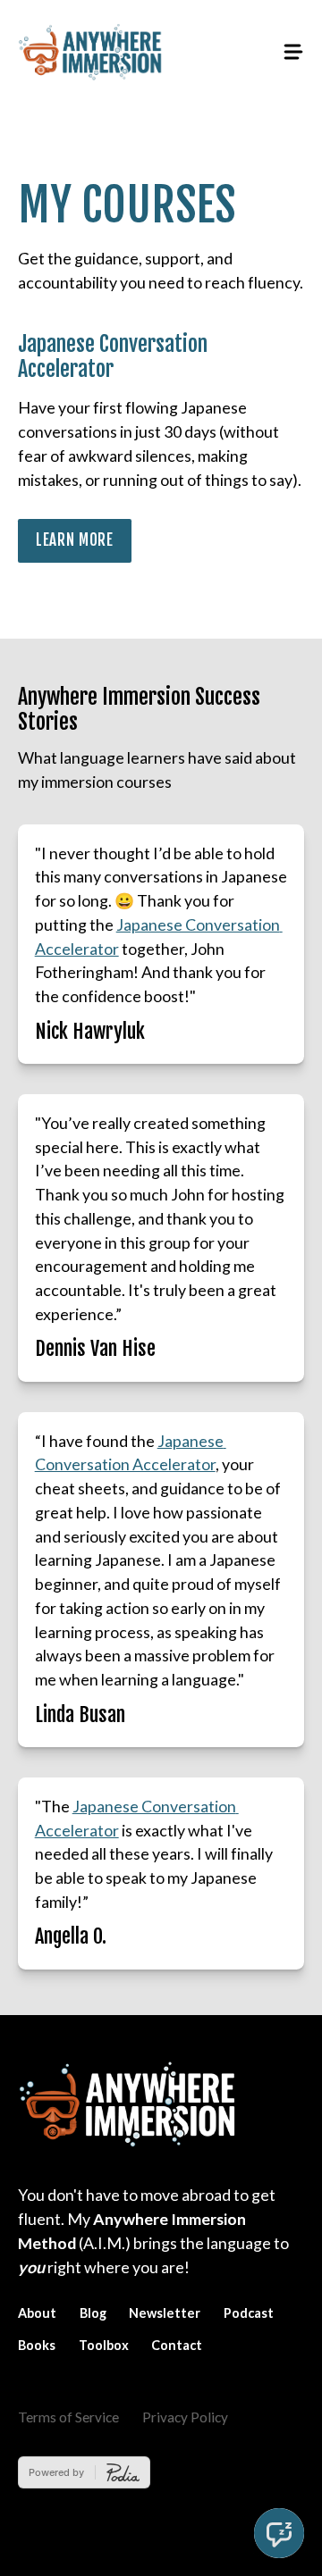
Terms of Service (68, 2417)
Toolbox (104, 2345)
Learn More (75, 540)
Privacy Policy (185, 2417)
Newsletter (165, 2313)
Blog (93, 2313)
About (37, 2313)
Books (37, 2345)
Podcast (249, 2313)
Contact (177, 2345)
